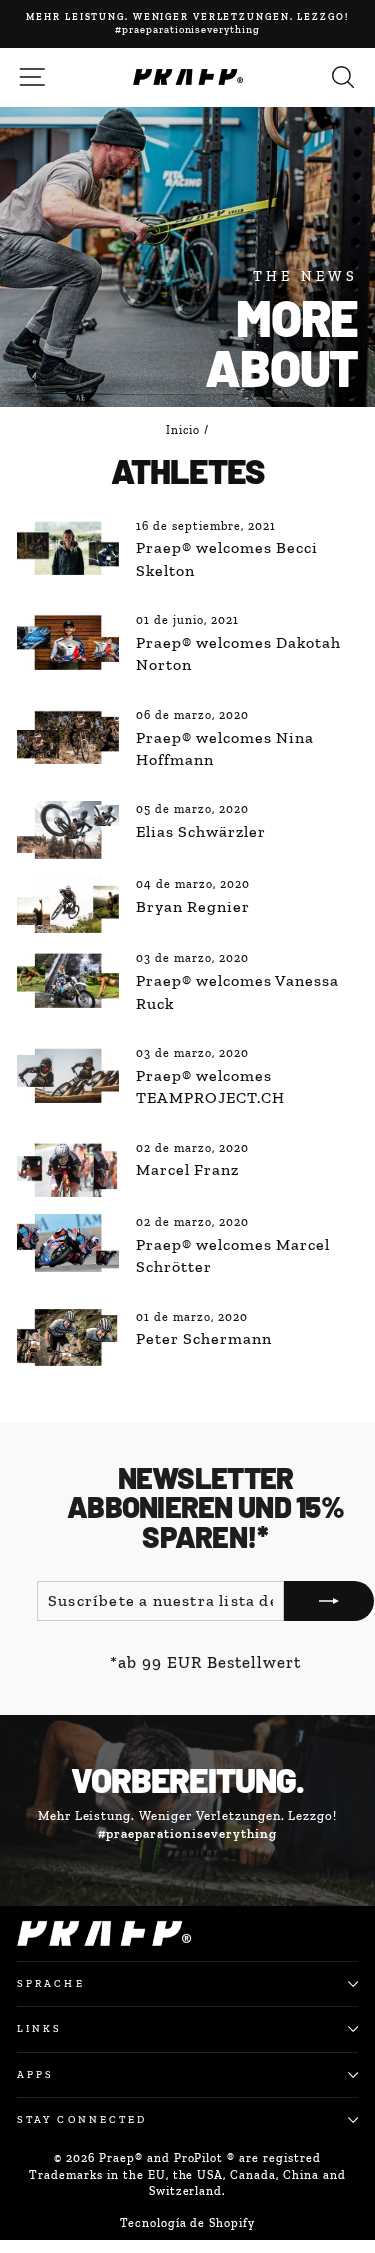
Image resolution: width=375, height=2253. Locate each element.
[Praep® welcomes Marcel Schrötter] (68, 1243)
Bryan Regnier (193, 906)
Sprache (51, 1983)
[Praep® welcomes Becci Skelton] (68, 547)
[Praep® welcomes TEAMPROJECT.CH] (68, 1074)
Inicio (183, 430)
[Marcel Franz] (68, 1169)
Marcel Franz (187, 1169)
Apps (35, 2074)
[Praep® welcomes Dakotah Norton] (68, 641)
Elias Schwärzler (200, 831)
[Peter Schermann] (68, 1338)
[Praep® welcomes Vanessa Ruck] (68, 979)
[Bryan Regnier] (68, 905)
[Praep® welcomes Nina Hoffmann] (68, 736)
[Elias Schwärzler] (68, 830)
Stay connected (82, 2119)
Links (39, 2028)
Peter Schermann (204, 1338)
